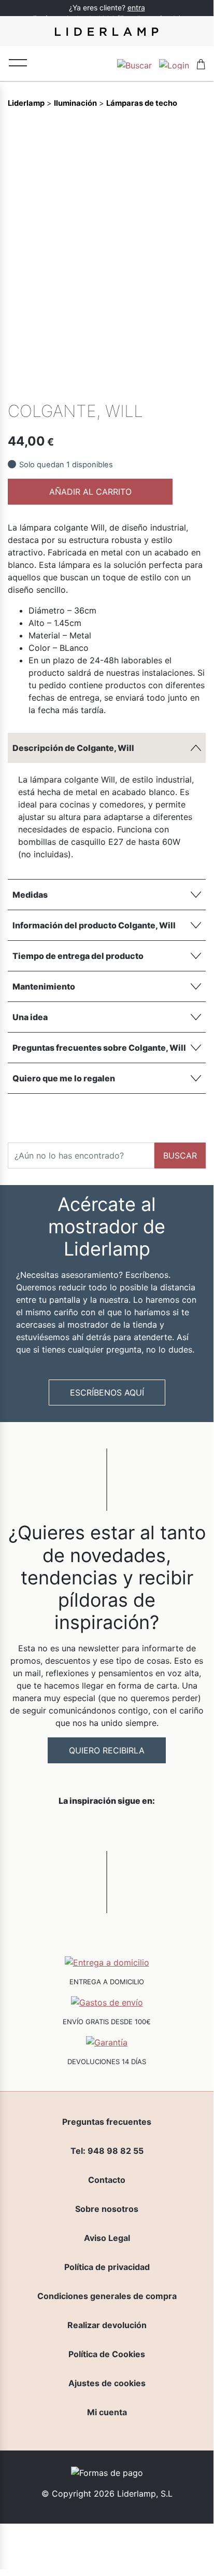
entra (136, 8)
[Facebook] (126, 386)
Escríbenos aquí (107, 1393)
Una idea (30, 1017)
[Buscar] (134, 64)
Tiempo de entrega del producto (78, 956)
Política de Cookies (107, 2354)
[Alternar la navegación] (18, 62)
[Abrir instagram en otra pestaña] (107, 1828)
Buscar (180, 1155)
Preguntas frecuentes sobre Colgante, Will (99, 1048)
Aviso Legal (107, 2238)
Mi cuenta (107, 2412)
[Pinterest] (179, 386)
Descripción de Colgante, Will (73, 748)
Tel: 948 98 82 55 (107, 2151)
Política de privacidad (107, 2267)
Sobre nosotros (107, 2209)
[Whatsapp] (144, 386)
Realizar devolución (107, 2325)
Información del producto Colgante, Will (94, 925)
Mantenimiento (44, 986)
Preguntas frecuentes (107, 2122)
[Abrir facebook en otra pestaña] (49, 1828)
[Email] (197, 386)
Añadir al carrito (90, 492)
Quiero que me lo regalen (64, 1078)
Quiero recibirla (107, 1750)
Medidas (30, 895)
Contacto (107, 2180)
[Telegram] (162, 386)
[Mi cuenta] (174, 64)
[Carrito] (201, 64)
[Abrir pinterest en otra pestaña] (165, 1828)
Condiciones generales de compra (107, 2296)
